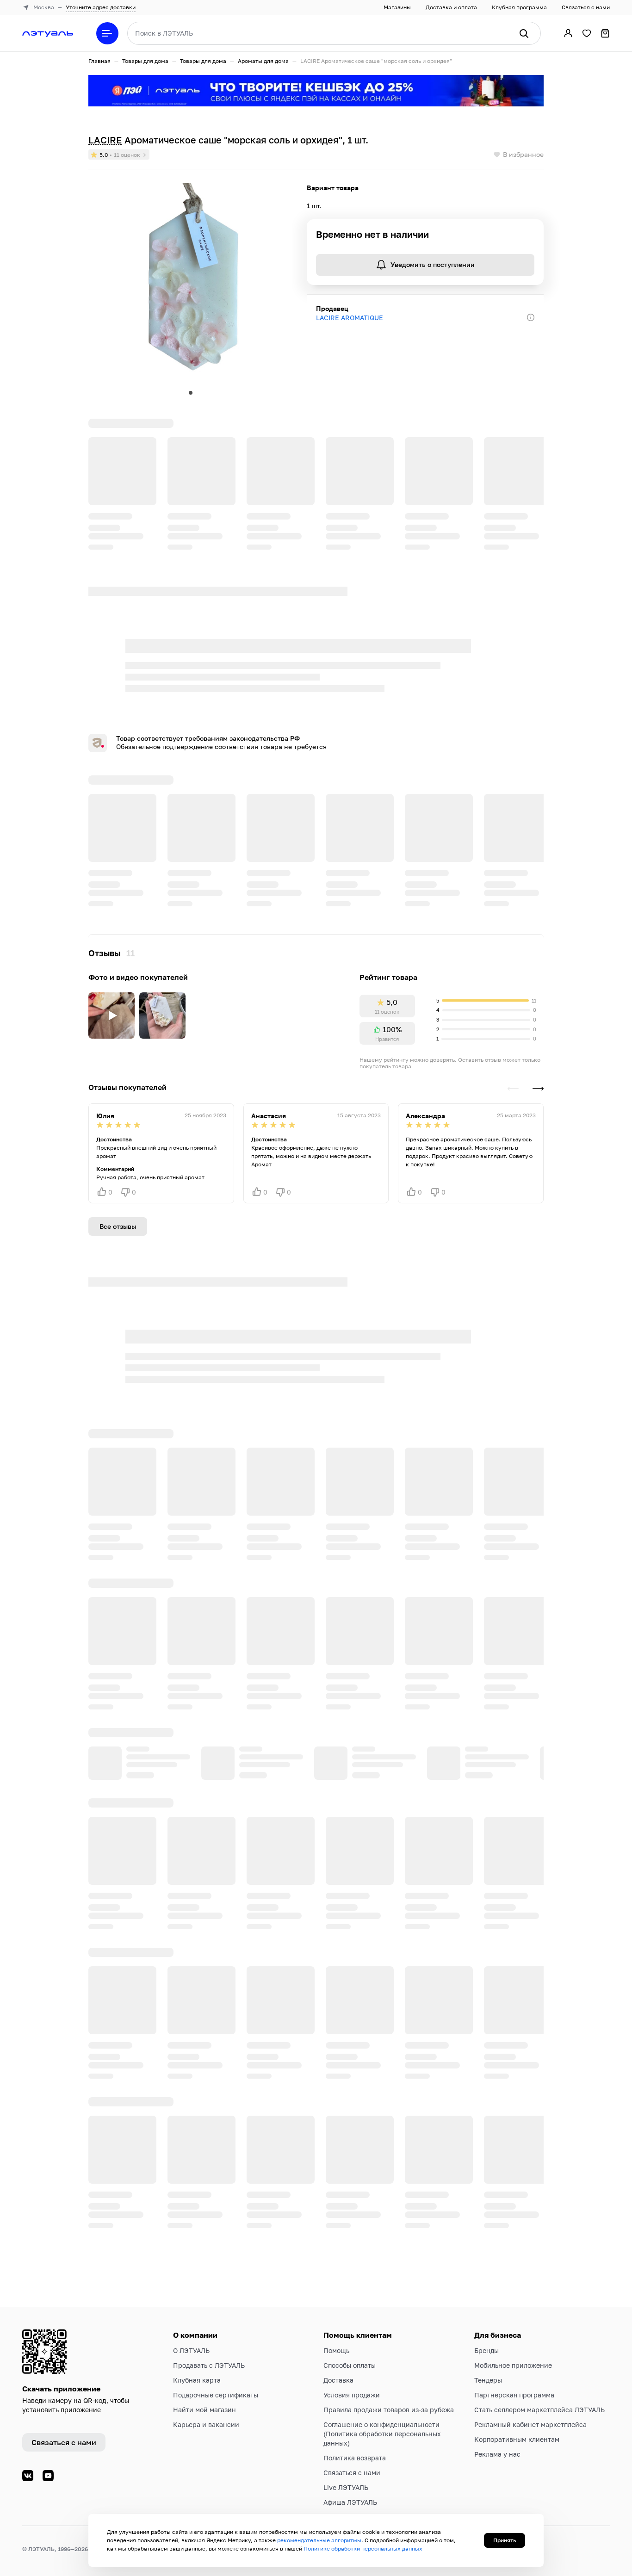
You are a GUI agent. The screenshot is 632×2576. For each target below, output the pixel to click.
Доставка (338, 2380)
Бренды (486, 2350)
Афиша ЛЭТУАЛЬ (350, 2502)
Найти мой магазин (204, 2410)
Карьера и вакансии (206, 2424)
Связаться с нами (586, 7)
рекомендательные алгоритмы (319, 2540)
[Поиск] (524, 33)
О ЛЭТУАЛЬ (191, 2350)
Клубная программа (519, 7)
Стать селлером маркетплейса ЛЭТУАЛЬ (539, 2410)
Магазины (397, 7)
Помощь (336, 2350)
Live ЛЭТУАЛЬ (346, 2487)
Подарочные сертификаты (216, 2395)
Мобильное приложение (513, 2365)
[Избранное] (587, 33)
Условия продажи (352, 2395)
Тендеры (488, 2380)
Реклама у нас (497, 2454)
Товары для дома (145, 61)
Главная (99, 61)
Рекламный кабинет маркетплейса (530, 2424)
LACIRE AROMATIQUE (350, 318)
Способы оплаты (350, 2365)
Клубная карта (197, 2380)
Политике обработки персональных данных (363, 2548)
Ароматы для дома (263, 61)
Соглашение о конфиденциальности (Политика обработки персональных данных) (382, 2434)
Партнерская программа (514, 2395)
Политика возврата (355, 2458)
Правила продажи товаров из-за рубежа (389, 2410)
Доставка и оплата (451, 7)
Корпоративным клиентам (517, 2439)
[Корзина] (605, 33)
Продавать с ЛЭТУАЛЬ (209, 2365)
